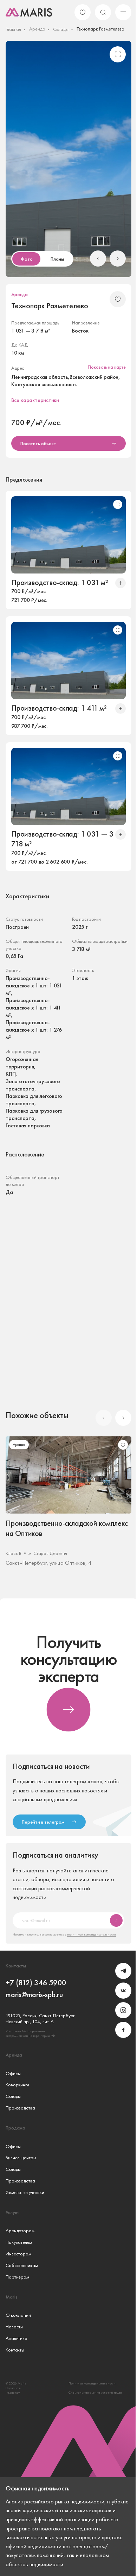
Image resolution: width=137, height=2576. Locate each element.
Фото (27, 259)
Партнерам (17, 2277)
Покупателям (19, 2242)
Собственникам (22, 2265)
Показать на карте (107, 367)
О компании (18, 2315)
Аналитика (17, 2338)
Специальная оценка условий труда (95, 2392)
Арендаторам (20, 2231)
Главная (13, 29)
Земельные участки (25, 2192)
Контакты (15, 2350)
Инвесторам (18, 2254)
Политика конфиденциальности (92, 2383)
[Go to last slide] (98, 259)
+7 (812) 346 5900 (36, 1983)
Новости (14, 2327)
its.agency (13, 2392)
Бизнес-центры (21, 2158)
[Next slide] (118, 259)
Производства (20, 2108)
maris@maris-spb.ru (34, 1995)
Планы (57, 259)
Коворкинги (17, 2085)
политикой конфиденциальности (92, 1934)
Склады (61, 29)
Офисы (13, 2074)
